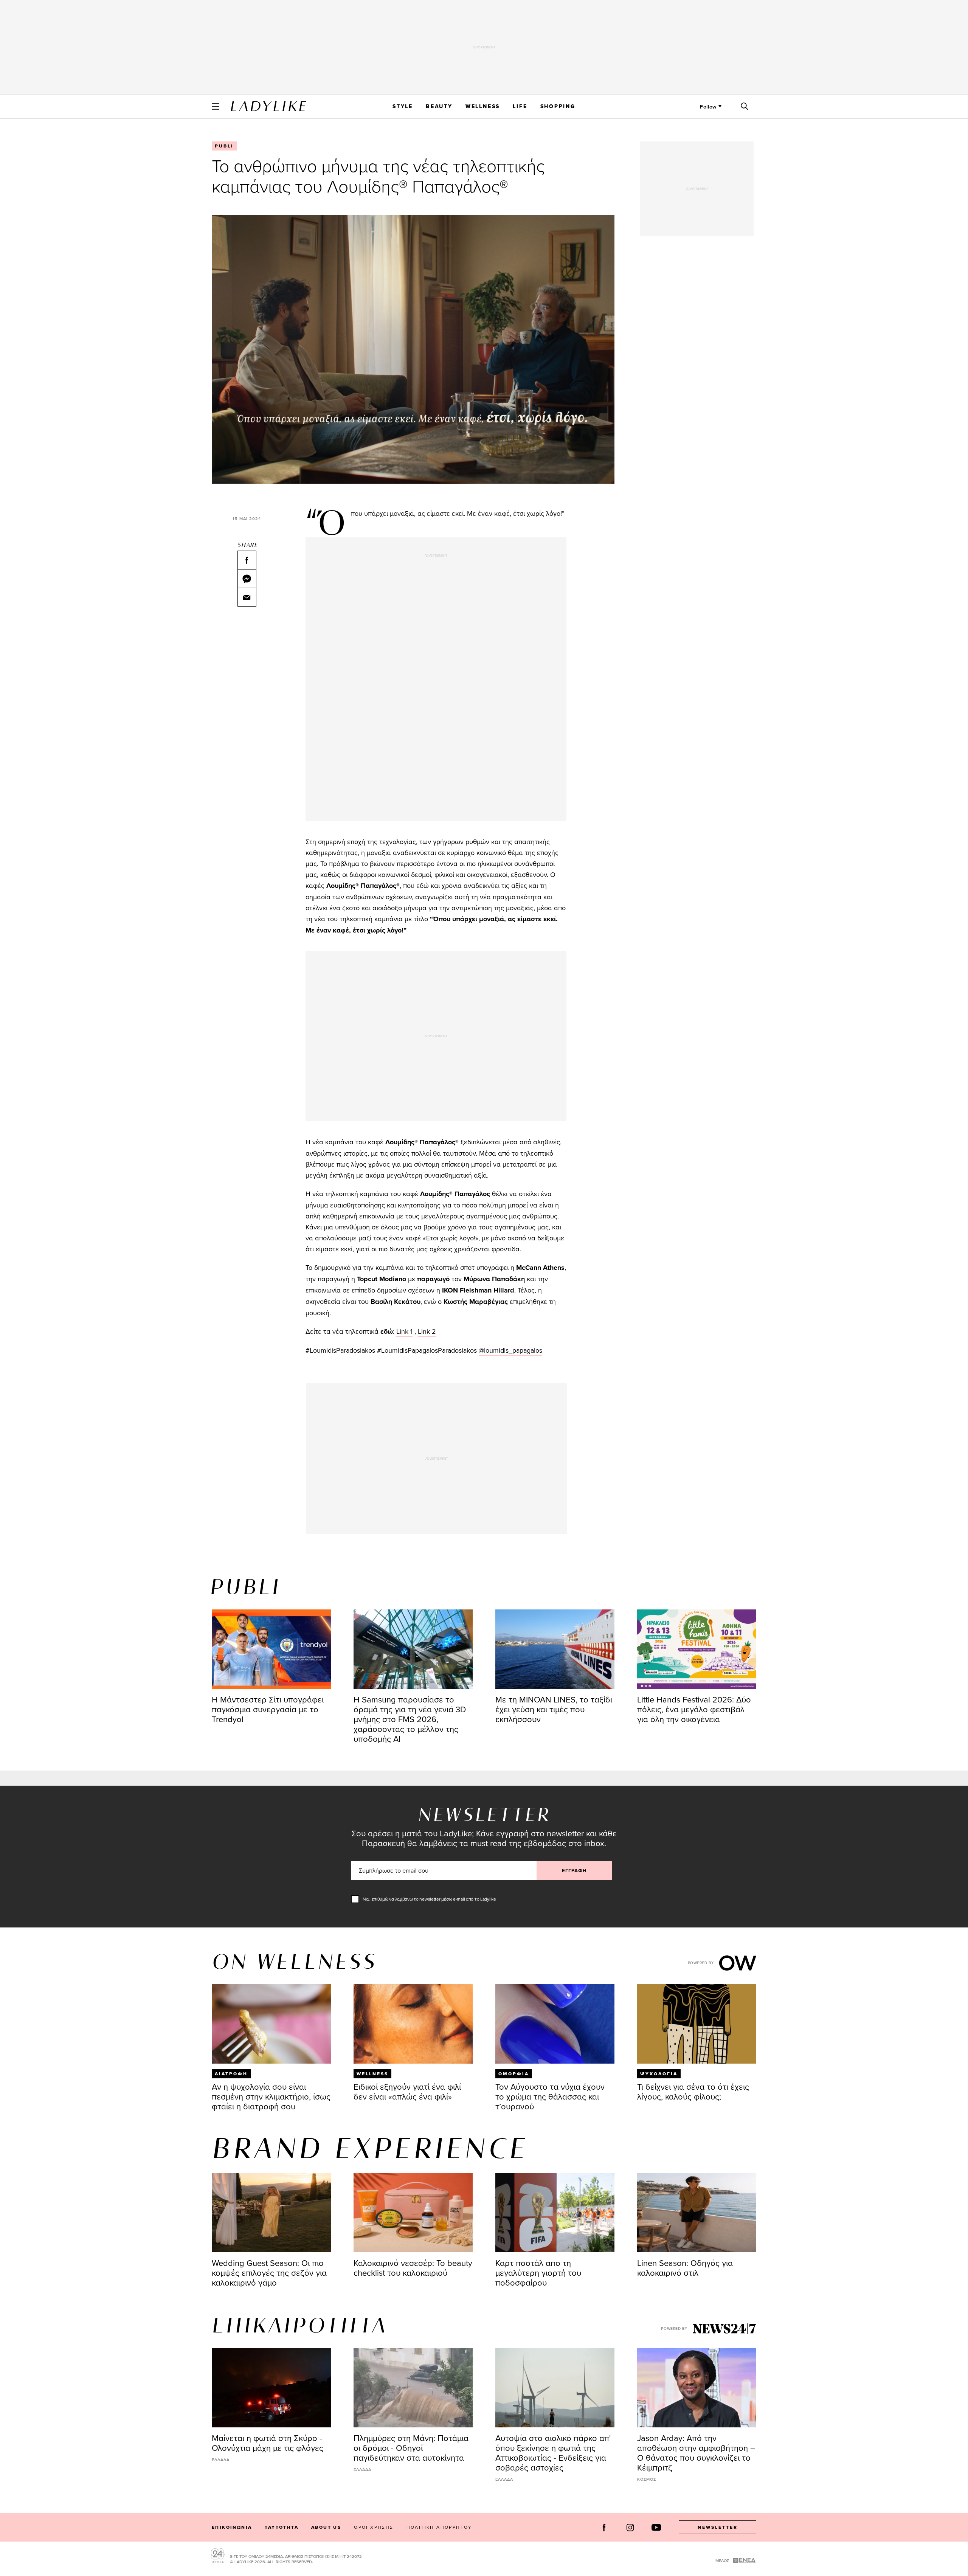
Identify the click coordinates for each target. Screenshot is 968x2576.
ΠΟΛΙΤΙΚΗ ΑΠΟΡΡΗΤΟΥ (439, 2527)
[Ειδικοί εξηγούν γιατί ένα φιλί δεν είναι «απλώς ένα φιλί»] (413, 2024)
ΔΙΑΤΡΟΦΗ (231, 2074)
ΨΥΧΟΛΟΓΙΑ (659, 2074)
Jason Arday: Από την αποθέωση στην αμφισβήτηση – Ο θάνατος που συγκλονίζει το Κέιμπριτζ (696, 2453)
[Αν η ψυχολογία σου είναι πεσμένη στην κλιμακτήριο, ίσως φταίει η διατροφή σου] (271, 2024)
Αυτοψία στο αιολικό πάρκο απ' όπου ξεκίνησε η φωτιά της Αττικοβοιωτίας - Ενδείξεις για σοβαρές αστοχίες (553, 2453)
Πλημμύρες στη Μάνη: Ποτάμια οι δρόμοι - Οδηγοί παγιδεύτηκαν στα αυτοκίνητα (411, 2448)
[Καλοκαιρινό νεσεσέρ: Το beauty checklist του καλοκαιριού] (413, 2213)
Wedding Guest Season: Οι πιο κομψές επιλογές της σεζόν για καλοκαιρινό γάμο (269, 2273)
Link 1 (404, 1331)
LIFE (520, 106)
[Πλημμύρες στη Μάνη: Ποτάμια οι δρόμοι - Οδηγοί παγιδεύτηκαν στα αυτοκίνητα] (413, 2388)
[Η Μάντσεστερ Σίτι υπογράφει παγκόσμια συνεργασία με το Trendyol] (271, 1649)
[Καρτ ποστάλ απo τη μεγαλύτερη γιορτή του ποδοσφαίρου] (555, 2213)
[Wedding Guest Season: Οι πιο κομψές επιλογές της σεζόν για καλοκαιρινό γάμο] (271, 2213)
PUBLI (224, 146)
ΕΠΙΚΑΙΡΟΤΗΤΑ (299, 2327)
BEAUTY (439, 106)
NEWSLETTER (718, 2527)
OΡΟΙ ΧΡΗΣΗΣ (374, 2527)
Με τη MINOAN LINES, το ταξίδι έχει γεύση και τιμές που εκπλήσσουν (554, 1709)
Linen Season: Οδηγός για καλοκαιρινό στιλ (685, 2268)
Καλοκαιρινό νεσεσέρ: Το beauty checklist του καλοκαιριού (413, 2268)
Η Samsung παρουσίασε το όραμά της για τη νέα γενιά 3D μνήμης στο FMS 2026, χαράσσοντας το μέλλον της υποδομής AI (410, 1719)
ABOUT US (326, 2527)
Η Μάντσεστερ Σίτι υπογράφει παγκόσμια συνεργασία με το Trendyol (268, 1709)
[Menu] (216, 106)
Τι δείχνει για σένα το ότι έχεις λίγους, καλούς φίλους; (693, 2091)
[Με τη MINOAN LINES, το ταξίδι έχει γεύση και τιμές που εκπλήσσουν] (555, 1649)
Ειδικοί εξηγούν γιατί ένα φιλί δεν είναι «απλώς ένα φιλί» (407, 2091)
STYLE (403, 106)
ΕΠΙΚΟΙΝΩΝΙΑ (232, 2527)
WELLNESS (483, 106)
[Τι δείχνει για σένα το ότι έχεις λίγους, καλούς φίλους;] (697, 2024)
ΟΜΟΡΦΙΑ (514, 2074)
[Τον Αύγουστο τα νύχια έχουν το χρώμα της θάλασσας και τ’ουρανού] (555, 2024)
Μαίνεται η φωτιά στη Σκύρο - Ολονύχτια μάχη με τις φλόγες (268, 2443)
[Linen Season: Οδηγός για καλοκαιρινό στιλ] (697, 2213)
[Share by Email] (247, 597)
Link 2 (427, 1331)
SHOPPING (558, 106)
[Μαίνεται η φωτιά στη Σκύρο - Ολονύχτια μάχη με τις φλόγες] (271, 2388)
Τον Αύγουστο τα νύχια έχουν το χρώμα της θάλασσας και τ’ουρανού (550, 2096)
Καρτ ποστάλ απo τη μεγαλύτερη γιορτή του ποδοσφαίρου (538, 2273)
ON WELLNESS (294, 1963)
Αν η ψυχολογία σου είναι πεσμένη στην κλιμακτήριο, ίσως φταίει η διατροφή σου (271, 2096)
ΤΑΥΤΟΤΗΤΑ (282, 2527)
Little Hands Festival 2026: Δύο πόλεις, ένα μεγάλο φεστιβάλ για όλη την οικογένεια (694, 1709)
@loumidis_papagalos (510, 1350)
